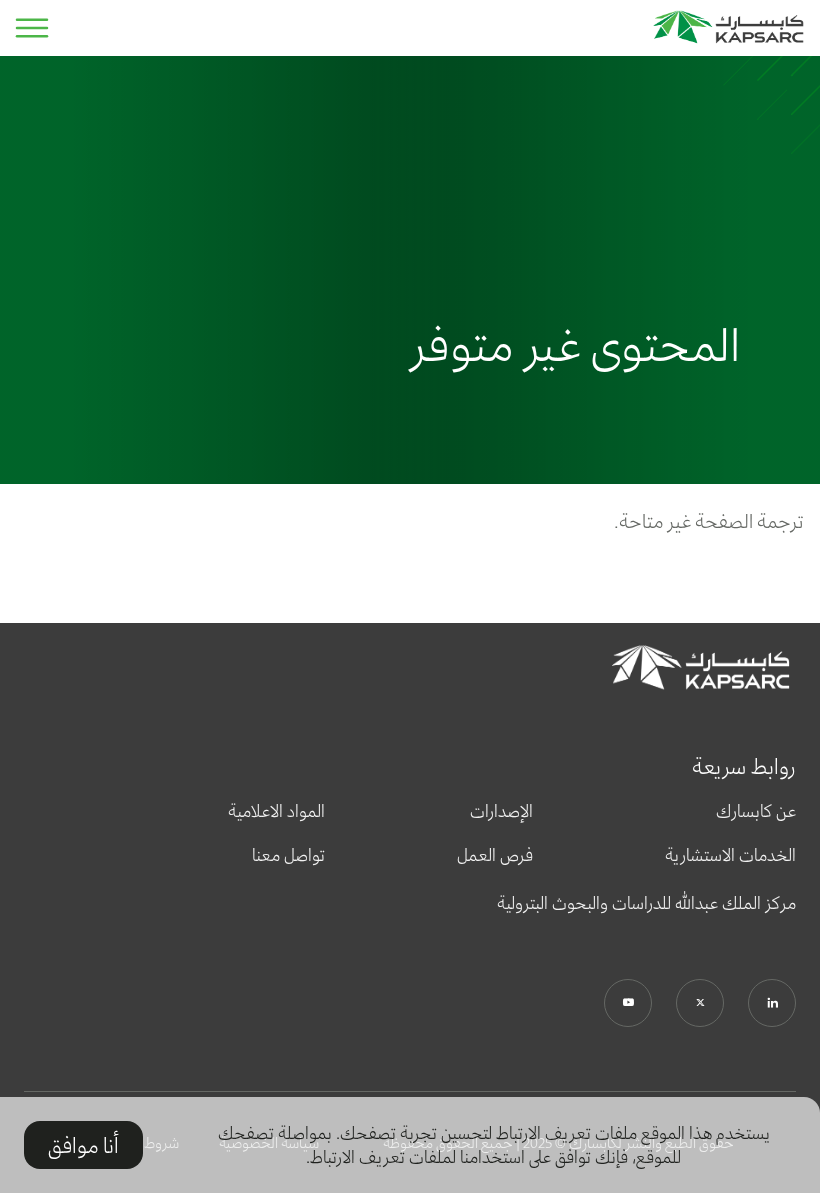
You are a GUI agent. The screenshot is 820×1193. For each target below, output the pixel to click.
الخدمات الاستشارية (730, 855)
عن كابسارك (756, 811)
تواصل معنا (288, 855)
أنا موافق (83, 1145)
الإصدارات (501, 811)
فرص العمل (495, 855)
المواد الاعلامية (276, 811)
